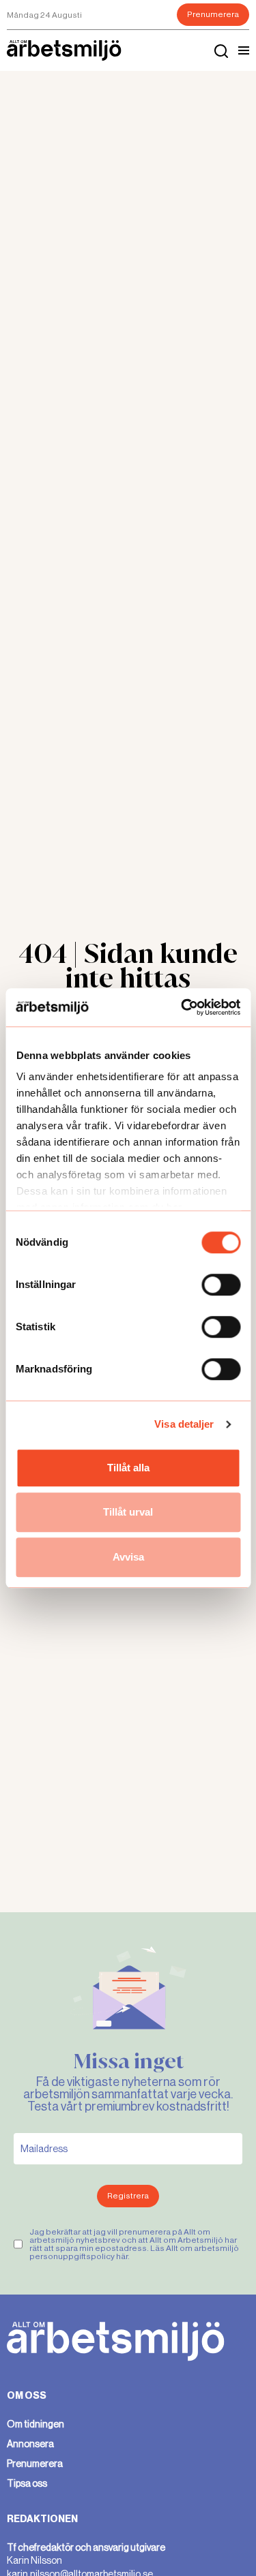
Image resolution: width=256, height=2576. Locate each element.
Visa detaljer (184, 1424)
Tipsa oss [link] (27, 2483)
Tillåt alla (128, 1468)
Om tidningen (35, 2424)
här (122, 2256)
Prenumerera (213, 14)
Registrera (128, 2196)
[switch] (221, 1285)
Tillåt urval (128, 1512)
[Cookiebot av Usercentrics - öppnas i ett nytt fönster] (182, 1007)
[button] (244, 50)
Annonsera (30, 2444)
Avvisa (128, 1557)
